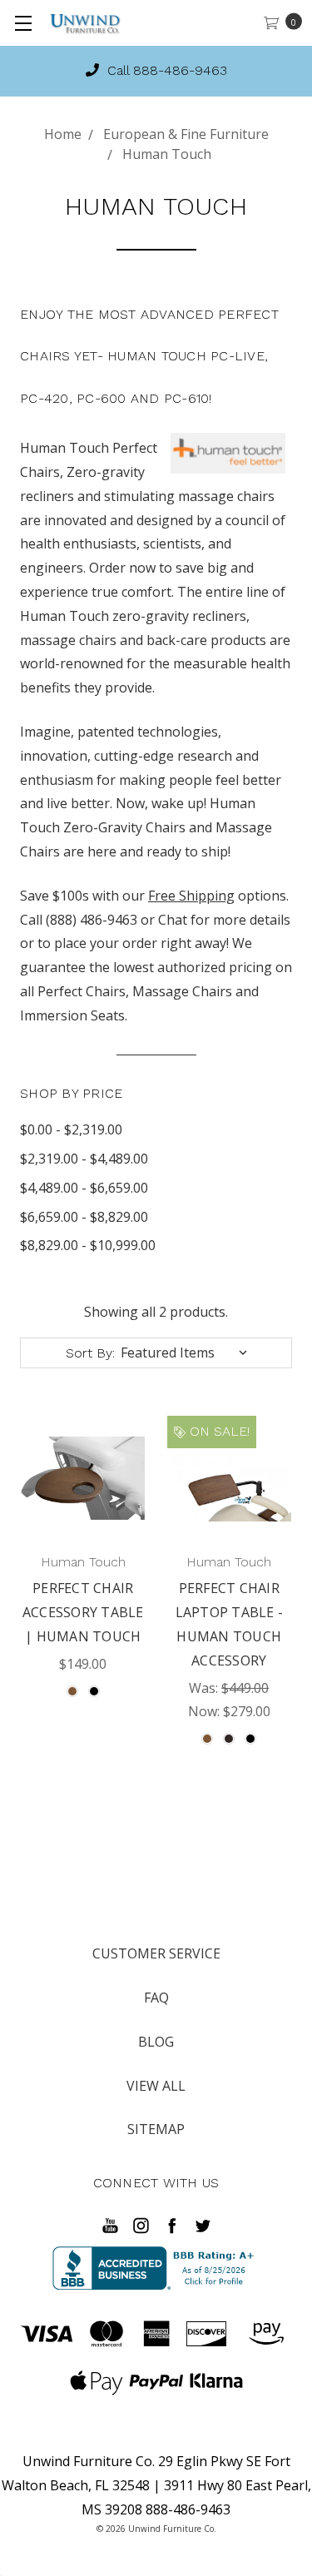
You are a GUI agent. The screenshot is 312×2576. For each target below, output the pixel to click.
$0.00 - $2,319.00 (71, 1129)
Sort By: (90, 1353)
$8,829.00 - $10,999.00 (88, 1245)
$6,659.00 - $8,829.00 (84, 1217)
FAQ (156, 1998)
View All (156, 2086)
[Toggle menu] (23, 23)
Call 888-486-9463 (165, 70)
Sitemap (156, 2129)
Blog (156, 2042)
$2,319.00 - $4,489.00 (84, 1159)
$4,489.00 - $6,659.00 (84, 1188)
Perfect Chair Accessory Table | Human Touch (83, 1612)
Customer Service (156, 1953)
